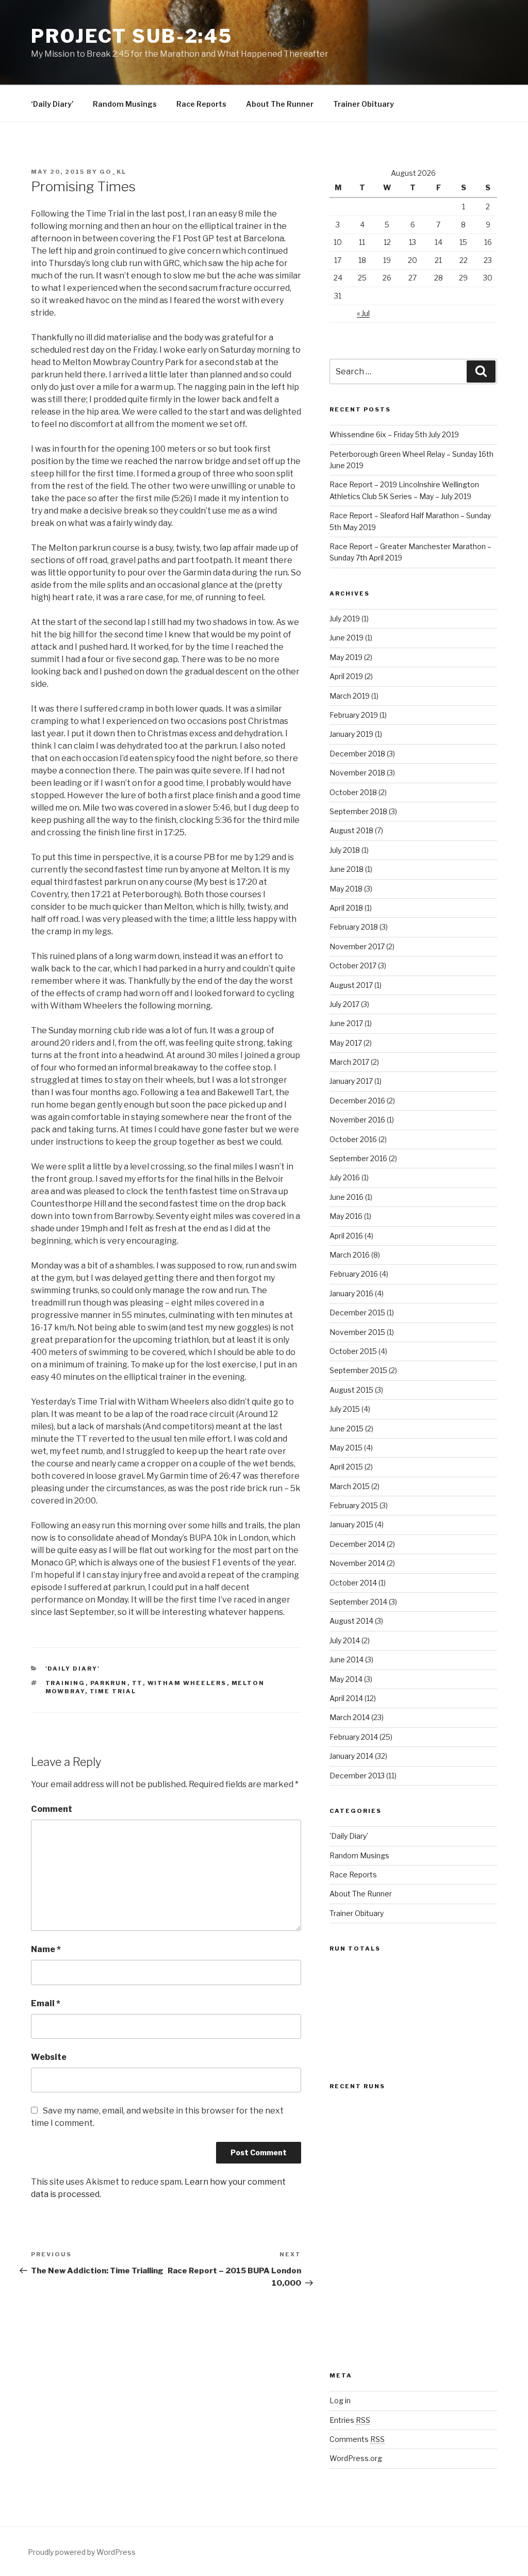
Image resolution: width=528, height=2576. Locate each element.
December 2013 (357, 1776)
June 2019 (346, 638)
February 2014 (354, 1737)
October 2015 (353, 1351)
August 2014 (351, 1621)
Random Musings (125, 104)
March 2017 (349, 1062)
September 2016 (358, 1158)
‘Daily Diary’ (52, 104)
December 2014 (357, 1544)
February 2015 (354, 1505)
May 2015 (346, 1448)
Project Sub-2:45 (132, 36)
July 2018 (345, 850)
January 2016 (351, 1293)
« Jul (363, 313)
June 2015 (346, 1429)
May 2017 (346, 1043)
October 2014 (353, 1583)
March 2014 (350, 1717)
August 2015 (351, 1390)
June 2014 (346, 1659)
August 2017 (351, 985)
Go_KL (113, 172)
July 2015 (345, 1409)
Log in (340, 2400)
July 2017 (344, 1004)
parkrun (109, 1683)
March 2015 (350, 1486)
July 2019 (345, 618)
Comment (52, 1809)
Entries (350, 2420)
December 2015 (357, 1312)
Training (65, 1683)
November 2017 (357, 946)
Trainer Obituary (364, 104)
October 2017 (353, 965)
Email (46, 2003)
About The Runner (280, 104)
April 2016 (346, 1236)
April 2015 (346, 1467)
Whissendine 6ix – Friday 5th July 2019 (394, 434)
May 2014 (346, 1679)
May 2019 (346, 657)
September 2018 (358, 811)
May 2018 (346, 889)
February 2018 (354, 927)
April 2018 (346, 908)
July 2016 (345, 1177)
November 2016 (357, 1120)
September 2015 (358, 1370)
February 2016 (354, 1274)
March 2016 (350, 1255)
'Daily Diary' (73, 1669)
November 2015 (357, 1332)
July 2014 (345, 1640)
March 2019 (350, 696)
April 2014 (346, 1698)
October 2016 (353, 1139)
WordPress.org (356, 2458)
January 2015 (351, 1524)
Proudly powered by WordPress (82, 2552)
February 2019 (354, 715)
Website (49, 2057)
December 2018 (357, 754)
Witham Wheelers (187, 1683)
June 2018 (346, 869)
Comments (357, 2439)
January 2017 (351, 1081)
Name (46, 1949)
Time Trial (113, 1691)
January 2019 (351, 734)
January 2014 (351, 1756)
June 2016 (346, 1197)
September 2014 (358, 1602)
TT (137, 1683)
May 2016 (346, 1216)
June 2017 (346, 1023)
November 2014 (357, 1563)
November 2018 (357, 773)
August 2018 (351, 830)
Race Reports (201, 104)
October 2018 (353, 792)
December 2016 (357, 1101)
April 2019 (346, 676)
